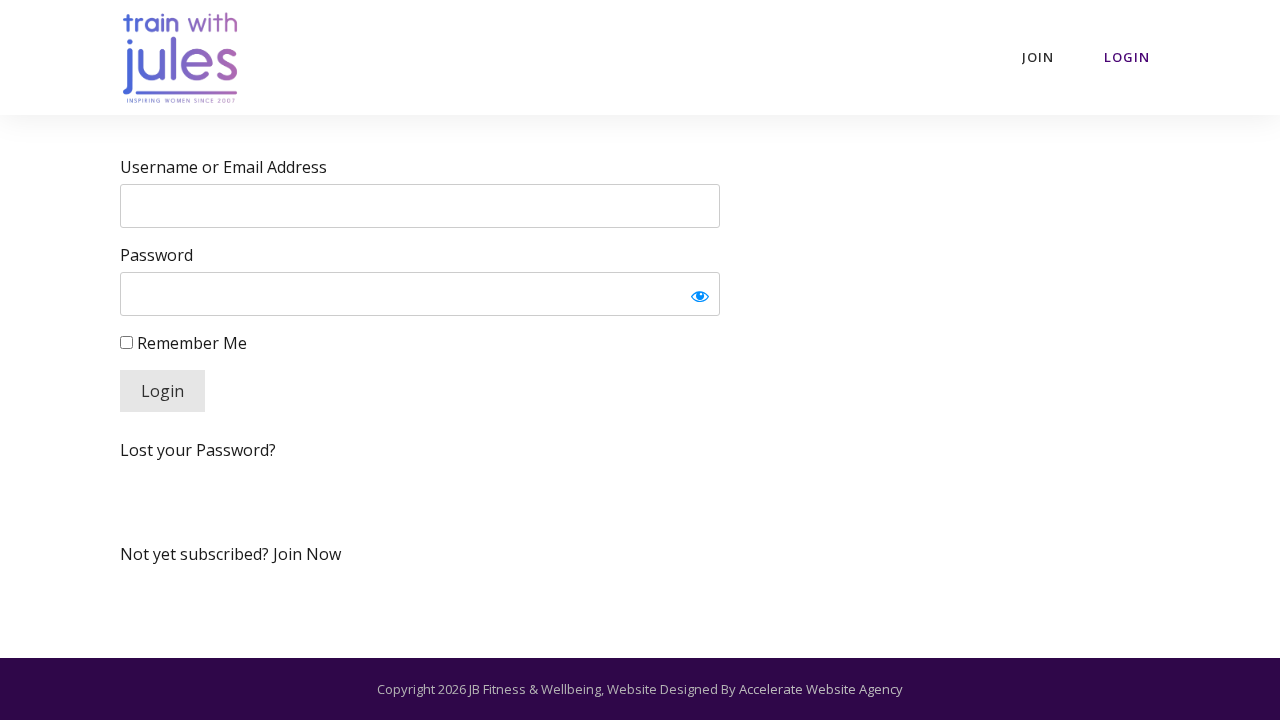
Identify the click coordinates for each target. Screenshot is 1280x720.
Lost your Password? (198, 450)
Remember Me (190, 343)
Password (156, 255)
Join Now (307, 554)
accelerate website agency (821, 689)
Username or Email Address (223, 167)
